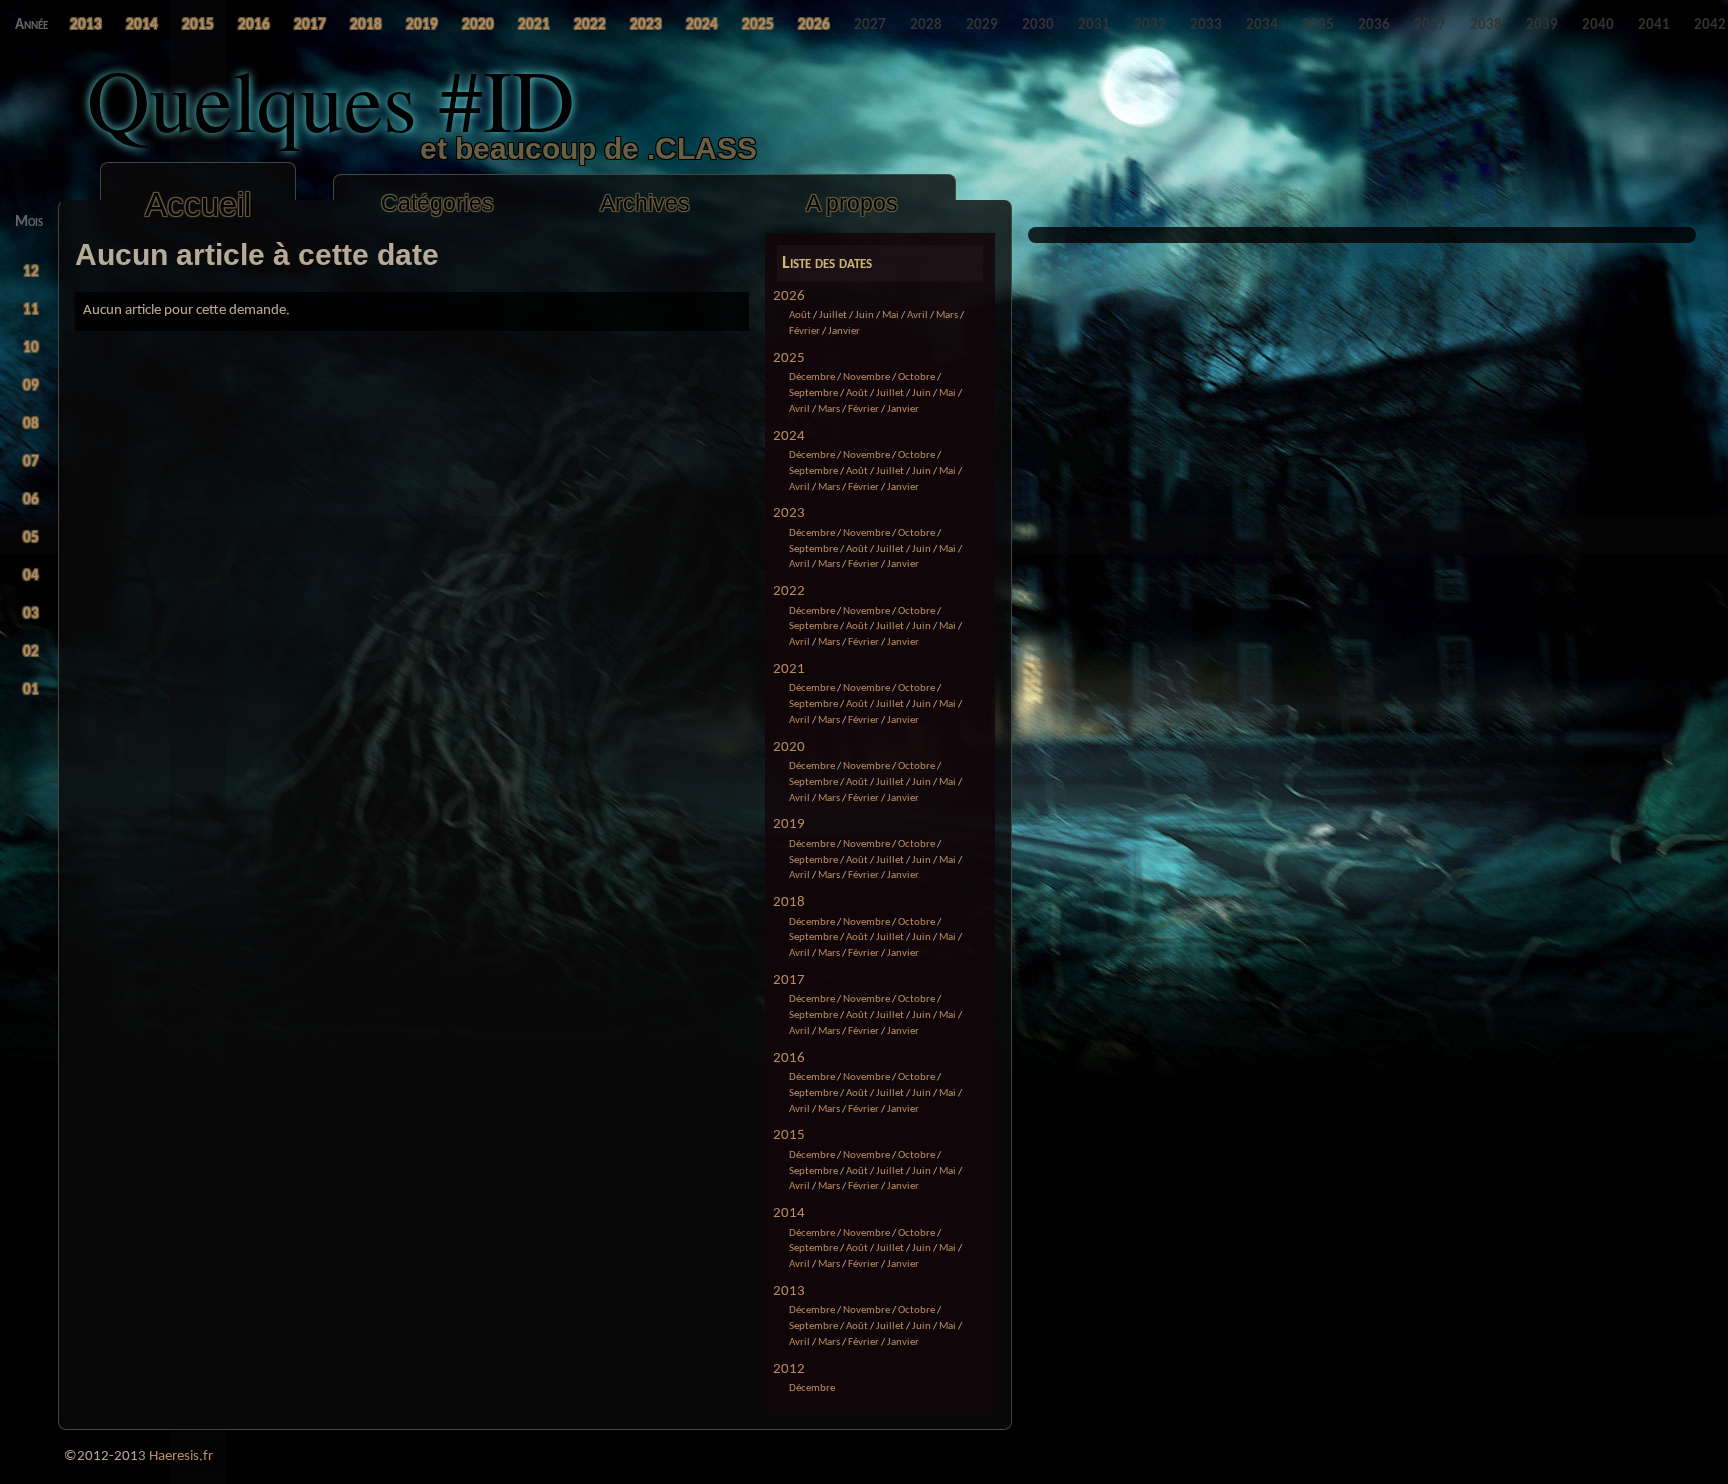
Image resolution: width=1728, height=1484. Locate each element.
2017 (789, 980)
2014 (789, 1213)
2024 (789, 436)
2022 (789, 591)
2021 (789, 669)
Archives (645, 203)
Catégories (437, 203)
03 (31, 614)
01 (31, 690)
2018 (789, 902)
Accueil (198, 204)
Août (800, 315)
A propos (852, 203)
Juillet (833, 315)
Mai (890, 315)
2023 (789, 513)
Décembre (812, 377)
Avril (917, 315)
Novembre (866, 377)
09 (31, 386)
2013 (789, 1291)
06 (31, 500)
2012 (789, 1369)
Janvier (844, 331)
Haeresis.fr (181, 1456)
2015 (789, 1135)
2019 (789, 824)
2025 (789, 358)
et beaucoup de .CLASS (588, 148)
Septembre (813, 393)
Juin (864, 315)
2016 (789, 1058)
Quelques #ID (331, 98)
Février (804, 331)
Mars (947, 315)
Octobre (916, 377)
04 (31, 576)
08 (31, 424)
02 (31, 652)
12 (31, 272)
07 (31, 462)
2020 (789, 747)
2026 (789, 296)
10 (31, 348)
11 (31, 310)
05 (31, 538)
